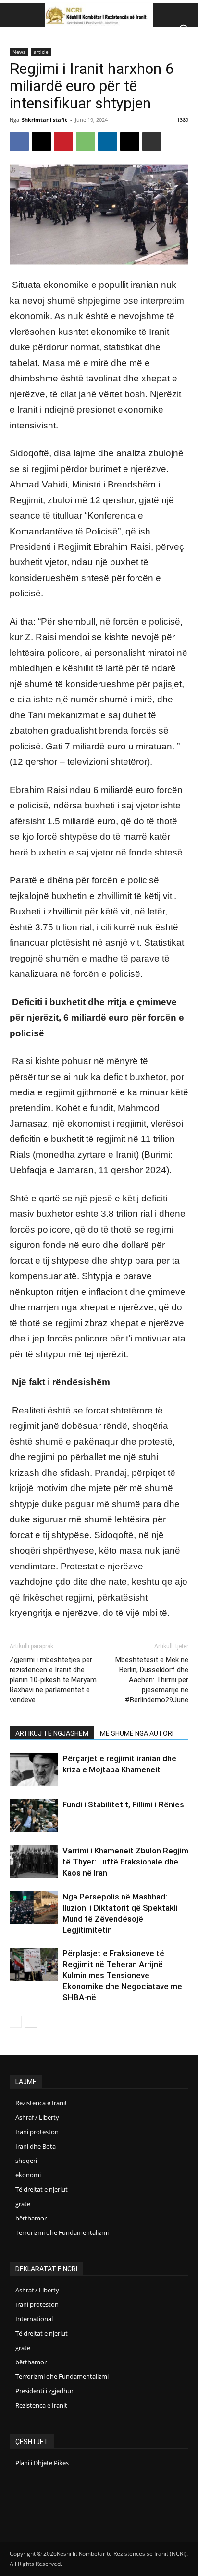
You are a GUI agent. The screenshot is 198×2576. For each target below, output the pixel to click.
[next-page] (31, 2022)
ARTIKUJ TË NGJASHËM (52, 1733)
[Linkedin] (108, 142)
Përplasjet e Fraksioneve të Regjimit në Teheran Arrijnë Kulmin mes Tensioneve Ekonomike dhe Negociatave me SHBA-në (122, 1975)
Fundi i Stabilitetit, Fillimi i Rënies (123, 1804)
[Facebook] (19, 142)
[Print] (152, 142)
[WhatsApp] (86, 142)
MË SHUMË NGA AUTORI (137, 1733)
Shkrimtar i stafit (44, 120)
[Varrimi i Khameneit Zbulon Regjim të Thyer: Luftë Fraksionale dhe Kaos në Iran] (34, 1862)
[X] (41, 142)
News (19, 52)
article (41, 52)
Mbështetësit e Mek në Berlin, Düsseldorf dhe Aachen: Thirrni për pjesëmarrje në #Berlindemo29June (152, 1680)
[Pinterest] (63, 142)
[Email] (130, 142)
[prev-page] (16, 2022)
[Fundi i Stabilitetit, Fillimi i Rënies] (34, 1816)
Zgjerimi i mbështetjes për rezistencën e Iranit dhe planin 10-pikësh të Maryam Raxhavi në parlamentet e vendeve (53, 1680)
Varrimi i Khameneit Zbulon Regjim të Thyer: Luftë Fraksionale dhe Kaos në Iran (125, 1862)
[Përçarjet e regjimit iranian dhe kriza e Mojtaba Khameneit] (34, 1770)
